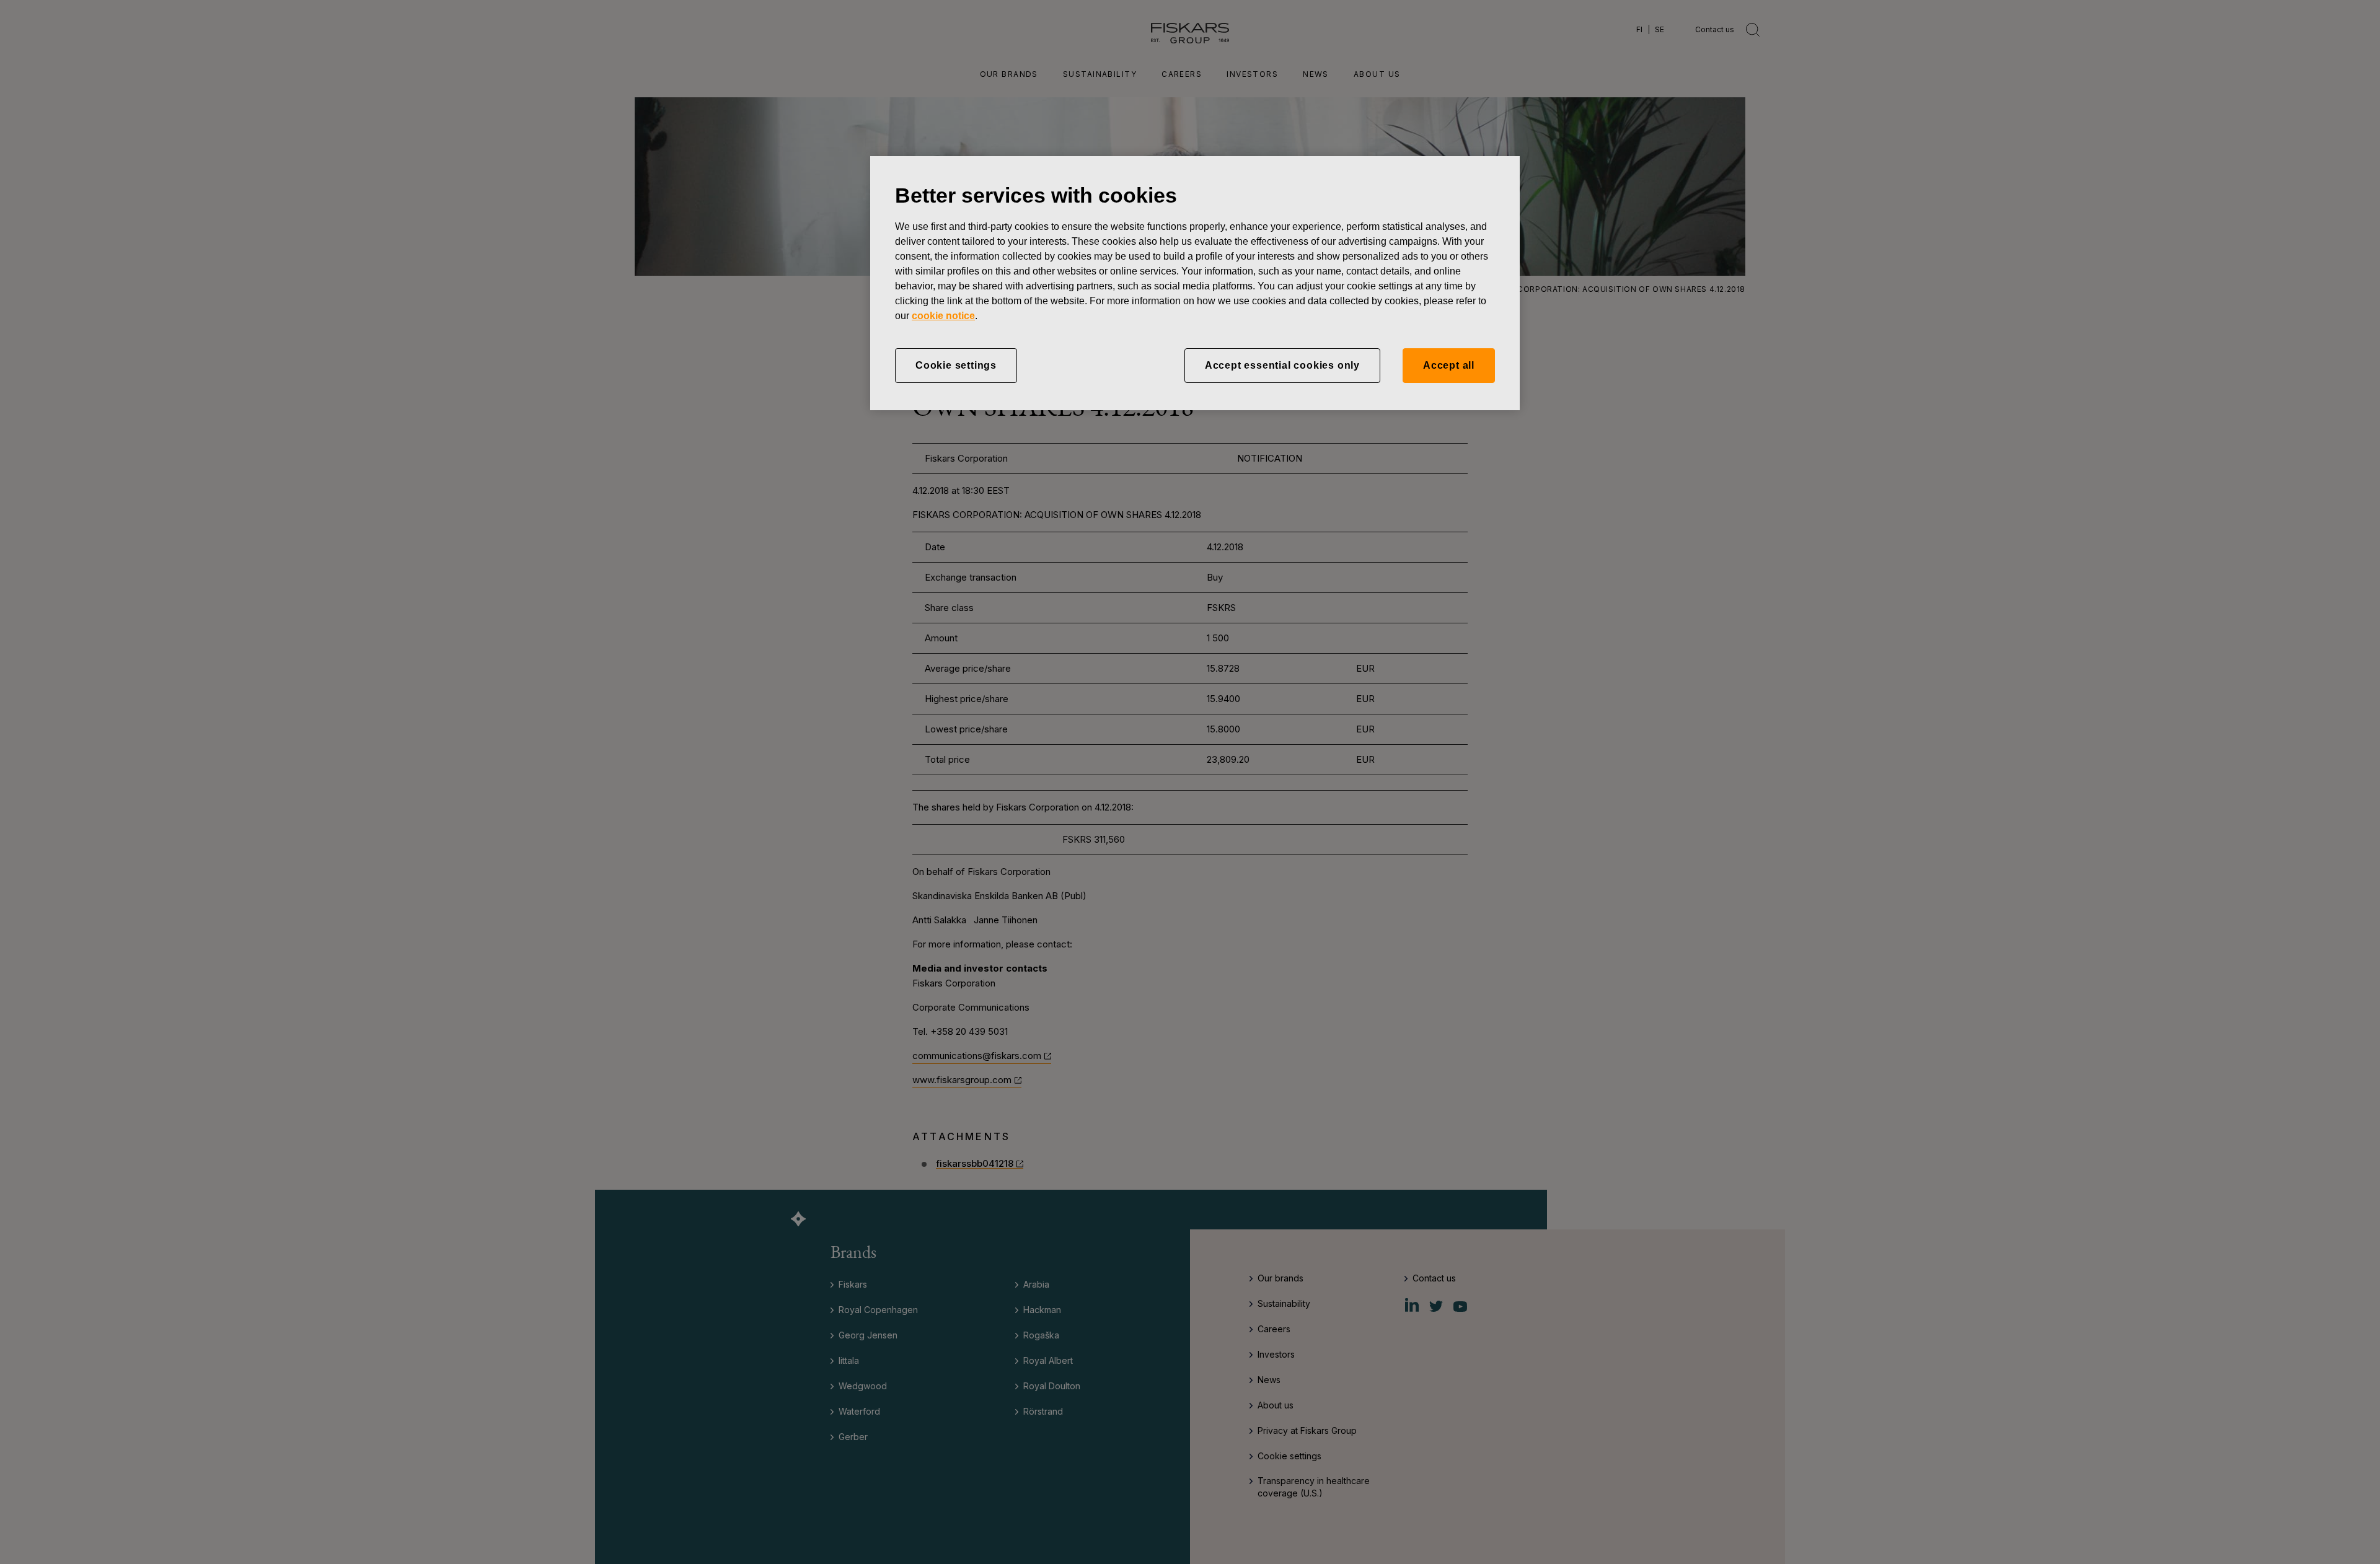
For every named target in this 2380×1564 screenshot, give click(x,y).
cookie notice (943, 316)
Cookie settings (956, 365)
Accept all (1449, 365)
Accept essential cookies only (1282, 365)
